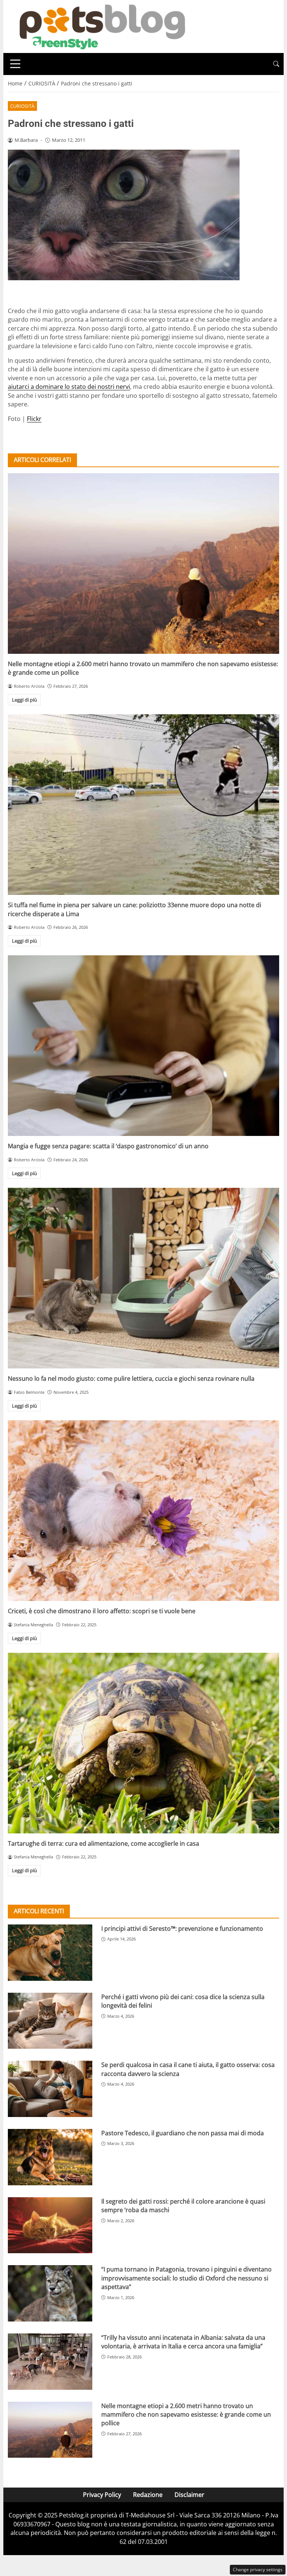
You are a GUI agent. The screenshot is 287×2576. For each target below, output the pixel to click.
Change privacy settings (258, 2569)
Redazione (148, 2495)
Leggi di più (24, 700)
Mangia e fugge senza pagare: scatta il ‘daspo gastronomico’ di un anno (108, 1146)
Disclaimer (189, 2495)
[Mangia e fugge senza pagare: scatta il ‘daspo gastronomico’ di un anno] (143, 1046)
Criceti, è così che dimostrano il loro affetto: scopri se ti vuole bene (102, 1611)
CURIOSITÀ (22, 106)
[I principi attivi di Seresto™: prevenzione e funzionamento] (50, 1953)
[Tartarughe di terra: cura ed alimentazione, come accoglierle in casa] (143, 1743)
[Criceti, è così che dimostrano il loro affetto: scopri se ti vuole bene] (143, 1511)
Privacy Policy (102, 2495)
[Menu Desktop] (15, 64)
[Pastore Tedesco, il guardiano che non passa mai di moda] (50, 2157)
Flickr (34, 419)
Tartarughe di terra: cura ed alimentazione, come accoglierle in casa (104, 1843)
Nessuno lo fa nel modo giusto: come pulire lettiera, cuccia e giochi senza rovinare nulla (131, 1378)
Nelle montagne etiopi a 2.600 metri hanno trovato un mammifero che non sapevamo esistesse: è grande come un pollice (186, 2415)
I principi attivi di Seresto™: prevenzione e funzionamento (182, 1929)
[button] (276, 64)
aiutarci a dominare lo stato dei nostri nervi (69, 387)
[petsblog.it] (101, 26)
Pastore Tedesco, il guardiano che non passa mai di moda (183, 2133)
